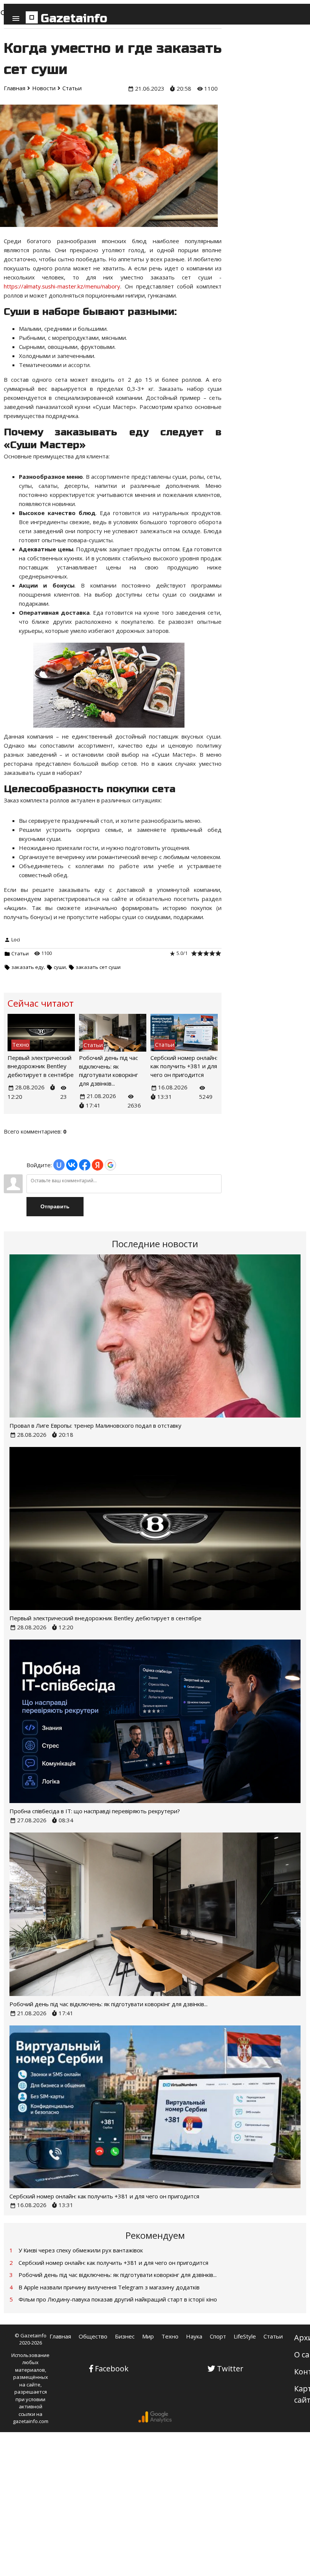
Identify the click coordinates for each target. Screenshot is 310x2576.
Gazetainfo (74, 18)
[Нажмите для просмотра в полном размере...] (113, 727)
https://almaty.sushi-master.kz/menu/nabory (62, 286)
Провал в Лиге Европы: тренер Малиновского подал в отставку (95, 1425)
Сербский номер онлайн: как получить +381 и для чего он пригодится (184, 1066)
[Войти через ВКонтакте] (72, 1165)
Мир (148, 2336)
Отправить (55, 1206)
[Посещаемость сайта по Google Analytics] (155, 2421)
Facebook (112, 2369)
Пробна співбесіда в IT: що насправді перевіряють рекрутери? (95, 1811)
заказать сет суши (98, 967)
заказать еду (28, 967)
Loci (16, 939)
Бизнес (125, 2336)
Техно (170, 2336)
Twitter (230, 2369)
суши (60, 967)
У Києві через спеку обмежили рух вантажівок (81, 2250)
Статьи (20, 953)
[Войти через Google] (110, 1165)
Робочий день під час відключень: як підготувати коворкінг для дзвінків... (108, 2004)
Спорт (218, 2336)
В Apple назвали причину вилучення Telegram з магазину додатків (109, 2287)
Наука (194, 2336)
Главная (60, 2336)
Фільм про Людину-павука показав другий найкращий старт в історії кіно (118, 2299)
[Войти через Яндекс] (98, 1165)
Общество (93, 2336)
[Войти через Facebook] (85, 1165)
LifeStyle (245, 2336)
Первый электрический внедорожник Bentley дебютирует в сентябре (41, 1066)
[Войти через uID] (59, 1165)
